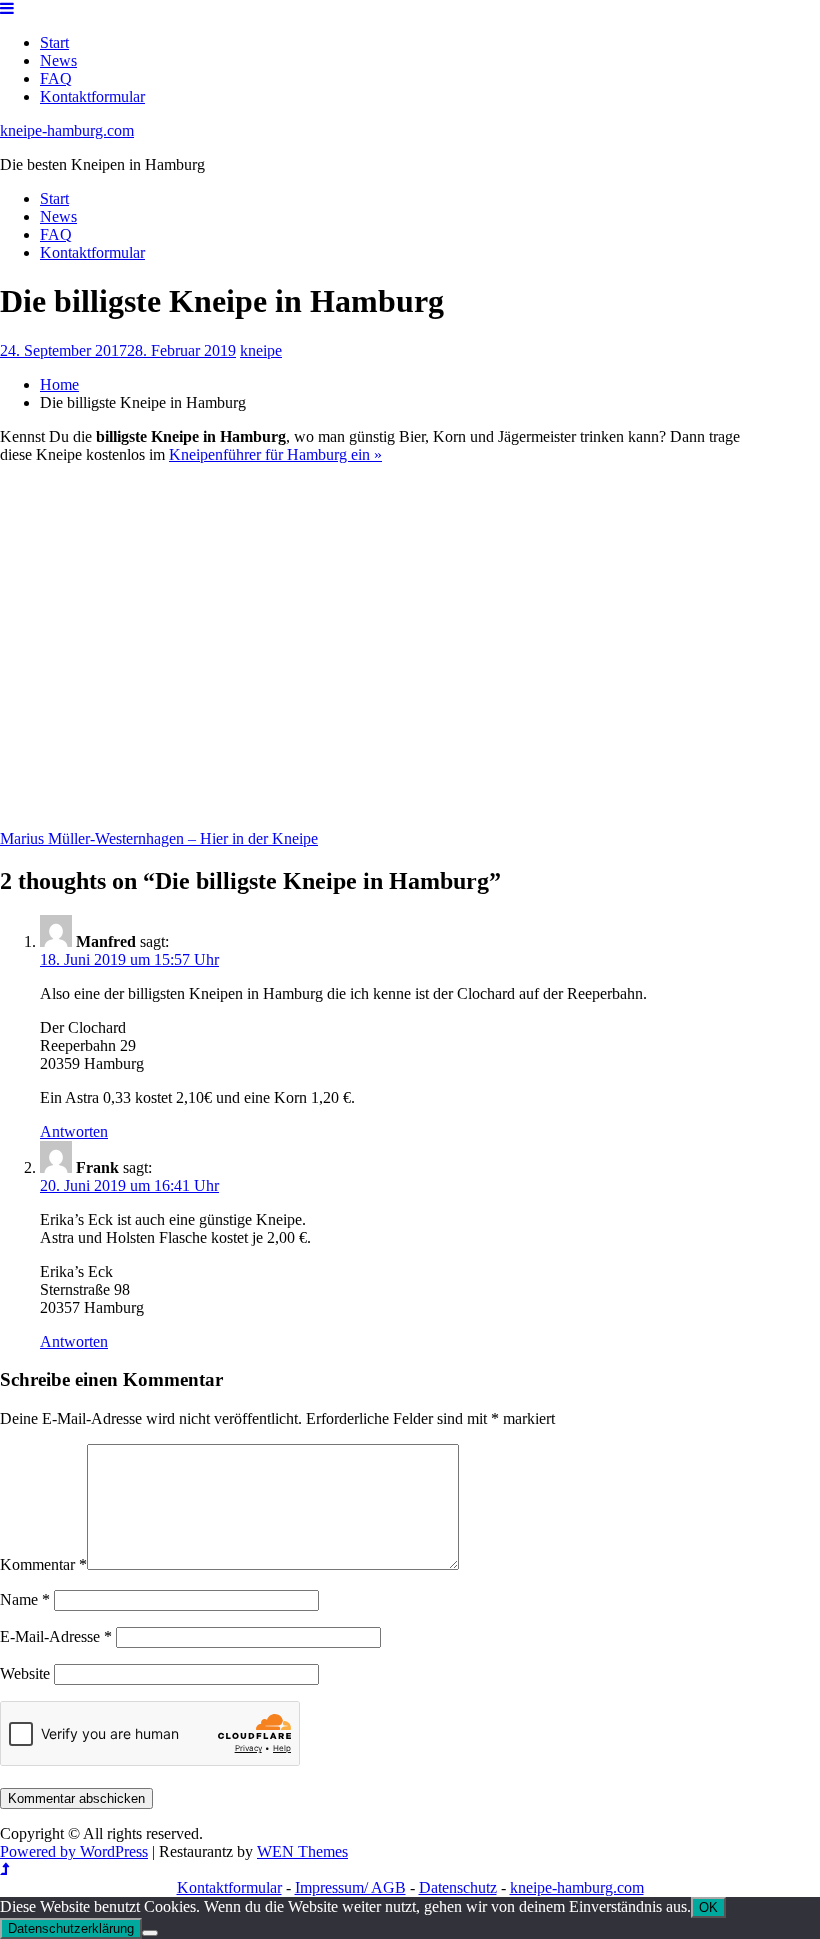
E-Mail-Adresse (56, 1636)
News (58, 60)
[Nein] (150, 1933)
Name (25, 1599)
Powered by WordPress (74, 1851)
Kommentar (43, 1564)
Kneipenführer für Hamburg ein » (275, 454)
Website (25, 1673)
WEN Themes (302, 1851)
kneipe (261, 350)
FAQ (56, 78)
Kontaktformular (92, 96)
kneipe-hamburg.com (67, 130)
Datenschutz (458, 1887)
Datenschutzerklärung (71, 1928)
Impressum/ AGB (350, 1887)
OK (708, 1907)
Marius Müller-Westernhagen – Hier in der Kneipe (159, 838)
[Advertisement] (375, 656)
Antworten (74, 1131)
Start (54, 42)
